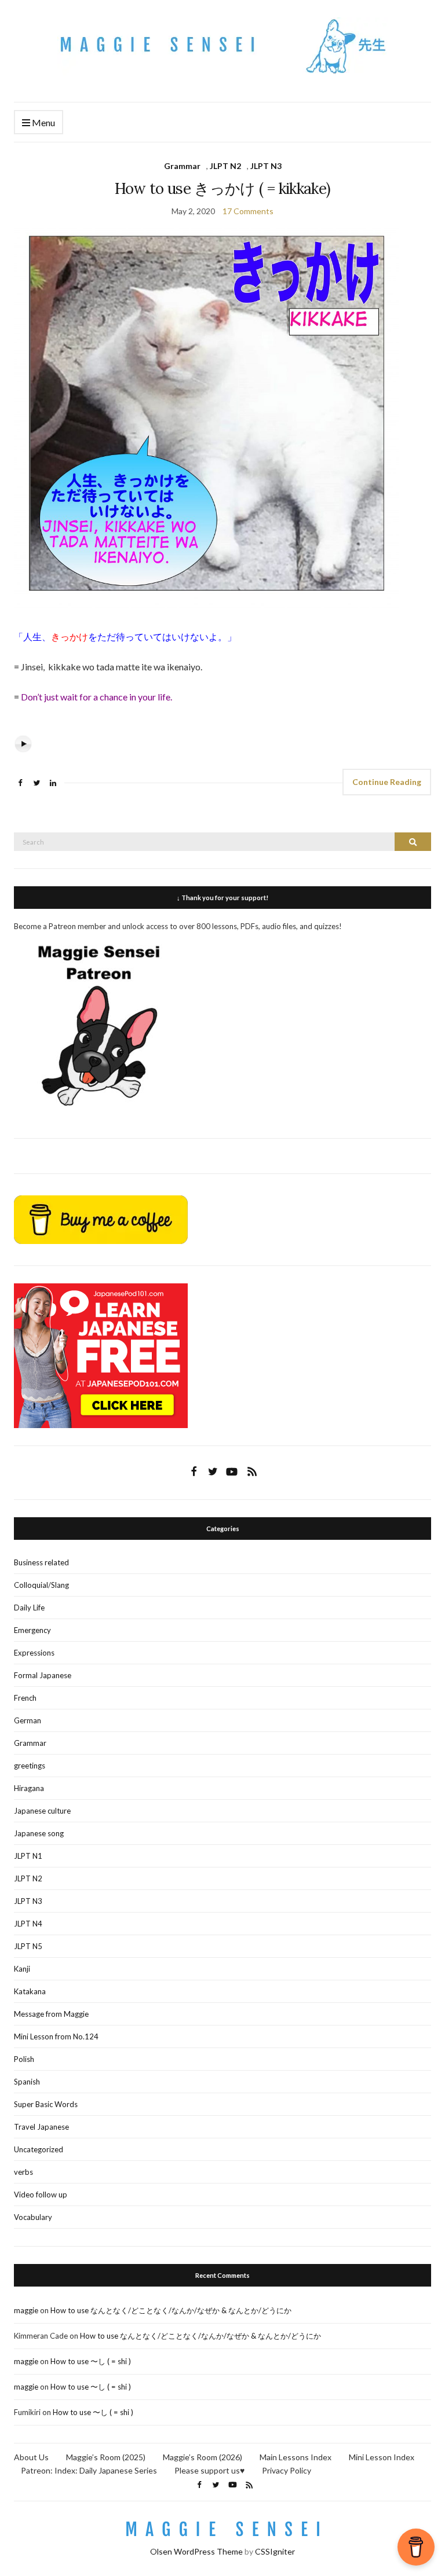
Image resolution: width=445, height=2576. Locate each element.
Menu (43, 122)
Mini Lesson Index (382, 2457)
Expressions (34, 1653)
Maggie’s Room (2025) (106, 2457)
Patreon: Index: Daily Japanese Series (89, 2470)
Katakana (30, 1991)
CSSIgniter (275, 2551)
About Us (31, 2457)
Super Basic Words (46, 2104)
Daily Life (29, 1608)
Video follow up (41, 2195)
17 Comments (248, 211)
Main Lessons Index (296, 2457)
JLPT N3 (266, 166)
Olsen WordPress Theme (196, 2551)
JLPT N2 (225, 166)
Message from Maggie (51, 2014)
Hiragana (29, 1788)
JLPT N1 (28, 1856)
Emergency (32, 1630)
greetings (30, 1766)
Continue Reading (387, 782)
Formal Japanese (43, 1675)
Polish (24, 2059)
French (25, 1698)
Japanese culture (42, 1811)
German (28, 1720)
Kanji (22, 1969)
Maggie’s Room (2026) (203, 2457)
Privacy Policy (287, 2470)
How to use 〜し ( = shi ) (91, 2361)
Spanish (27, 2082)
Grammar (182, 166)
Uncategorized (39, 2149)
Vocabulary (33, 2217)
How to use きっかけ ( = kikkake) (223, 188)
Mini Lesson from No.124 (56, 2036)
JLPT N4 (28, 1924)
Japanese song (39, 1833)
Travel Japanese (41, 2127)
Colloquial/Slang (41, 1585)
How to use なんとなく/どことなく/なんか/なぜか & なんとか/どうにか (171, 2310)
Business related (41, 1562)
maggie (26, 2310)
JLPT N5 (28, 1946)
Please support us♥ (209, 2470)
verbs (23, 2172)
